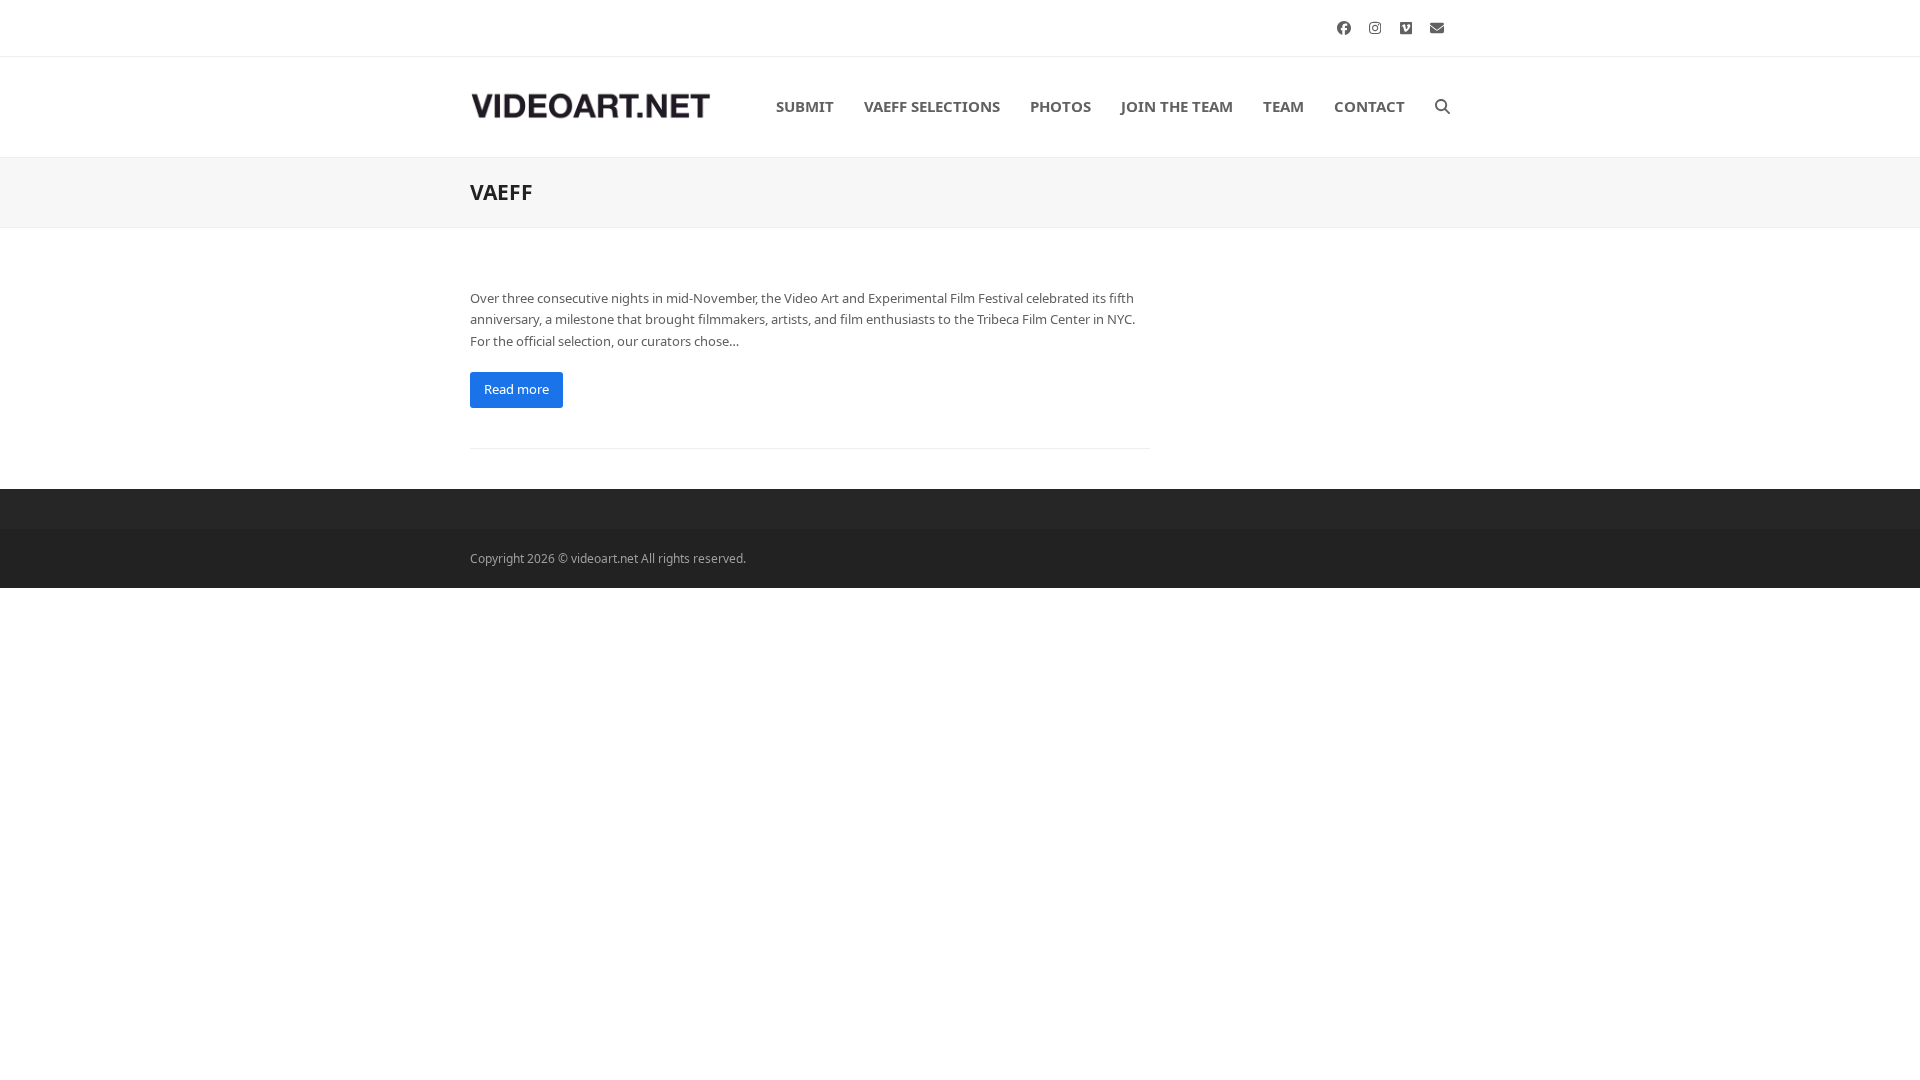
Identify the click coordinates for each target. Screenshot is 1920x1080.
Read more (516, 389)
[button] (1442, 107)
